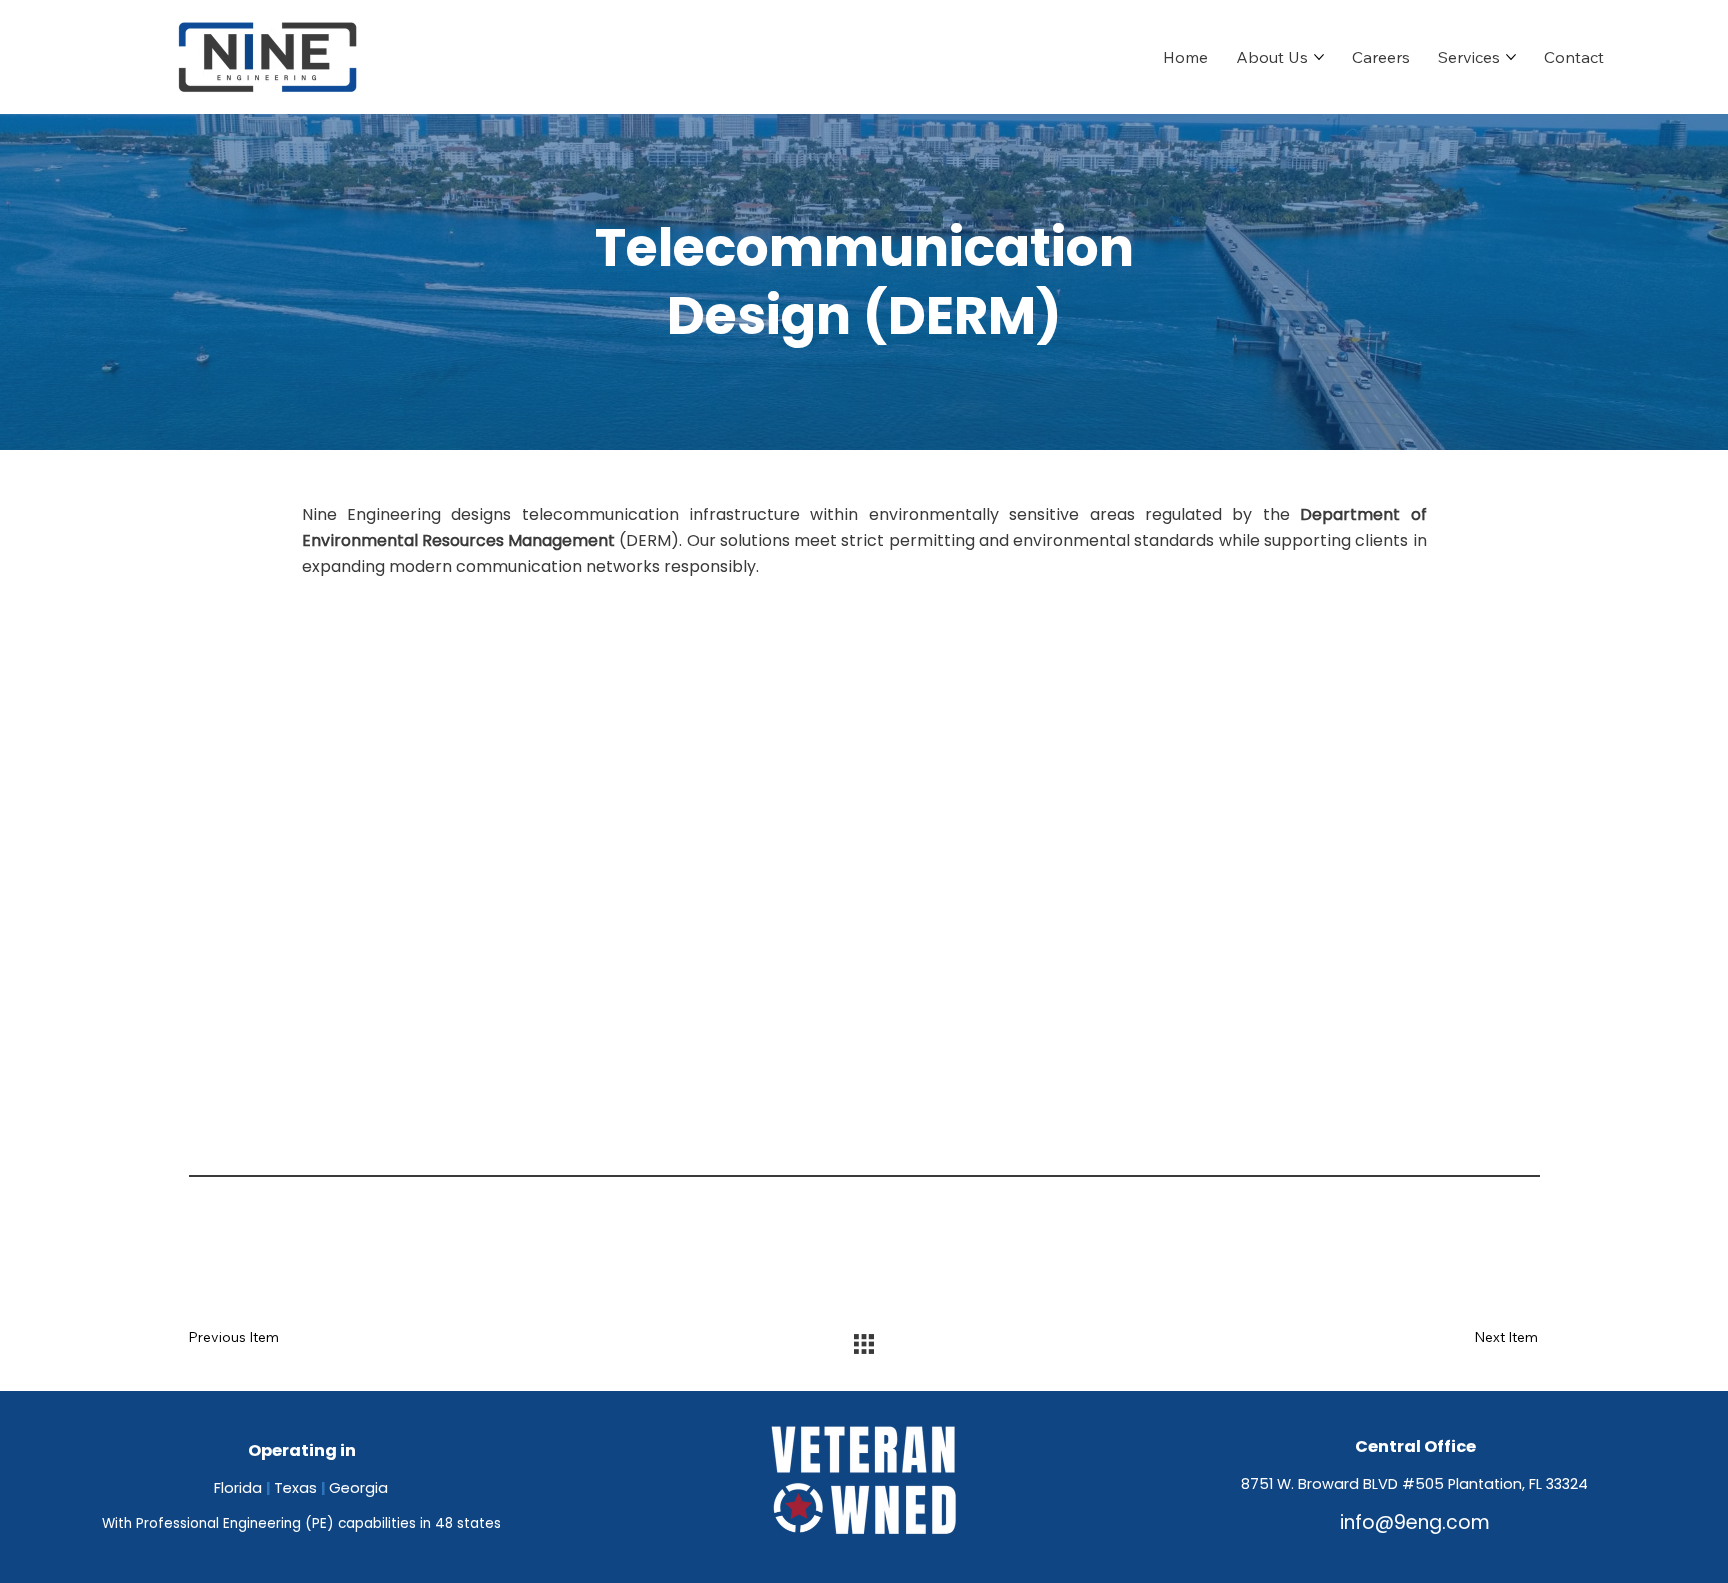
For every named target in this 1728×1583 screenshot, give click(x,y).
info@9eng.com (1415, 1522)
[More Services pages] (1511, 57)
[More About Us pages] (1319, 57)
